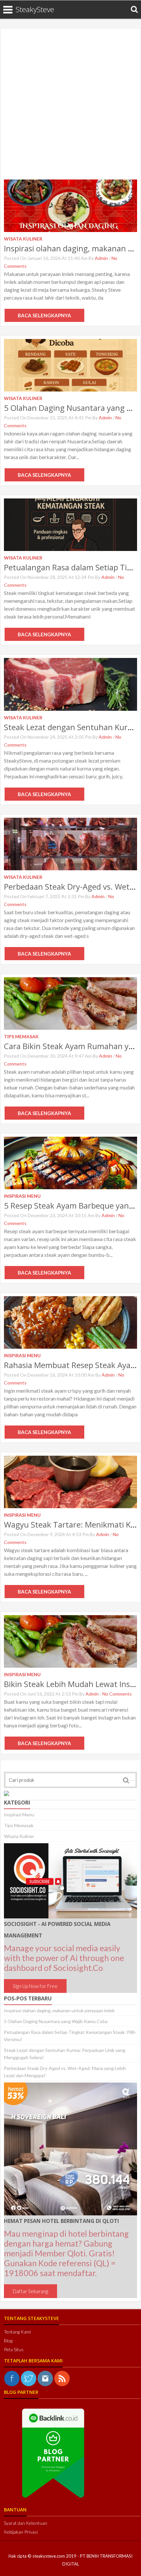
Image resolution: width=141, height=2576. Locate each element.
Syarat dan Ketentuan (26, 2523)
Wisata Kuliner (19, 1836)
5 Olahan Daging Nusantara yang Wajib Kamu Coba (56, 2021)
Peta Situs (14, 2349)
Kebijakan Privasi (21, 2532)
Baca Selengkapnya (44, 315)
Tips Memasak (19, 1825)
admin (101, 258)
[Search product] (134, 9)
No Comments (117, 1694)
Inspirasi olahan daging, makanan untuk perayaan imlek (59, 2010)
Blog (8, 2341)
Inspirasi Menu (19, 1815)
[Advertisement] (70, 106)
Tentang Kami (17, 2332)
